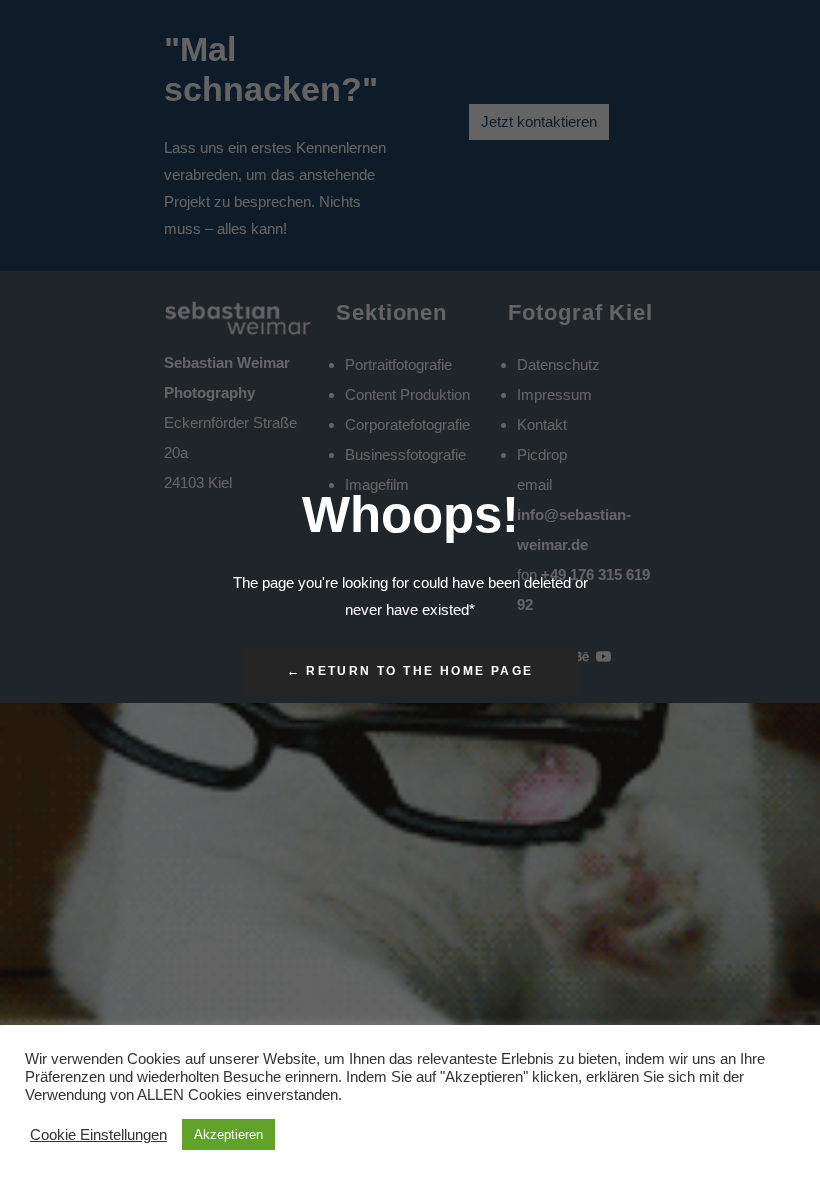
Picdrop (542, 454)
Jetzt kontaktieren (539, 121)
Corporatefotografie (407, 424)
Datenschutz (558, 364)
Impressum (554, 394)
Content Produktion (407, 394)
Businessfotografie (405, 454)
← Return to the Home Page (410, 672)
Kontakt (542, 424)
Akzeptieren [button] (228, 1134)
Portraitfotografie (398, 364)
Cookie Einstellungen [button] (98, 1135)
